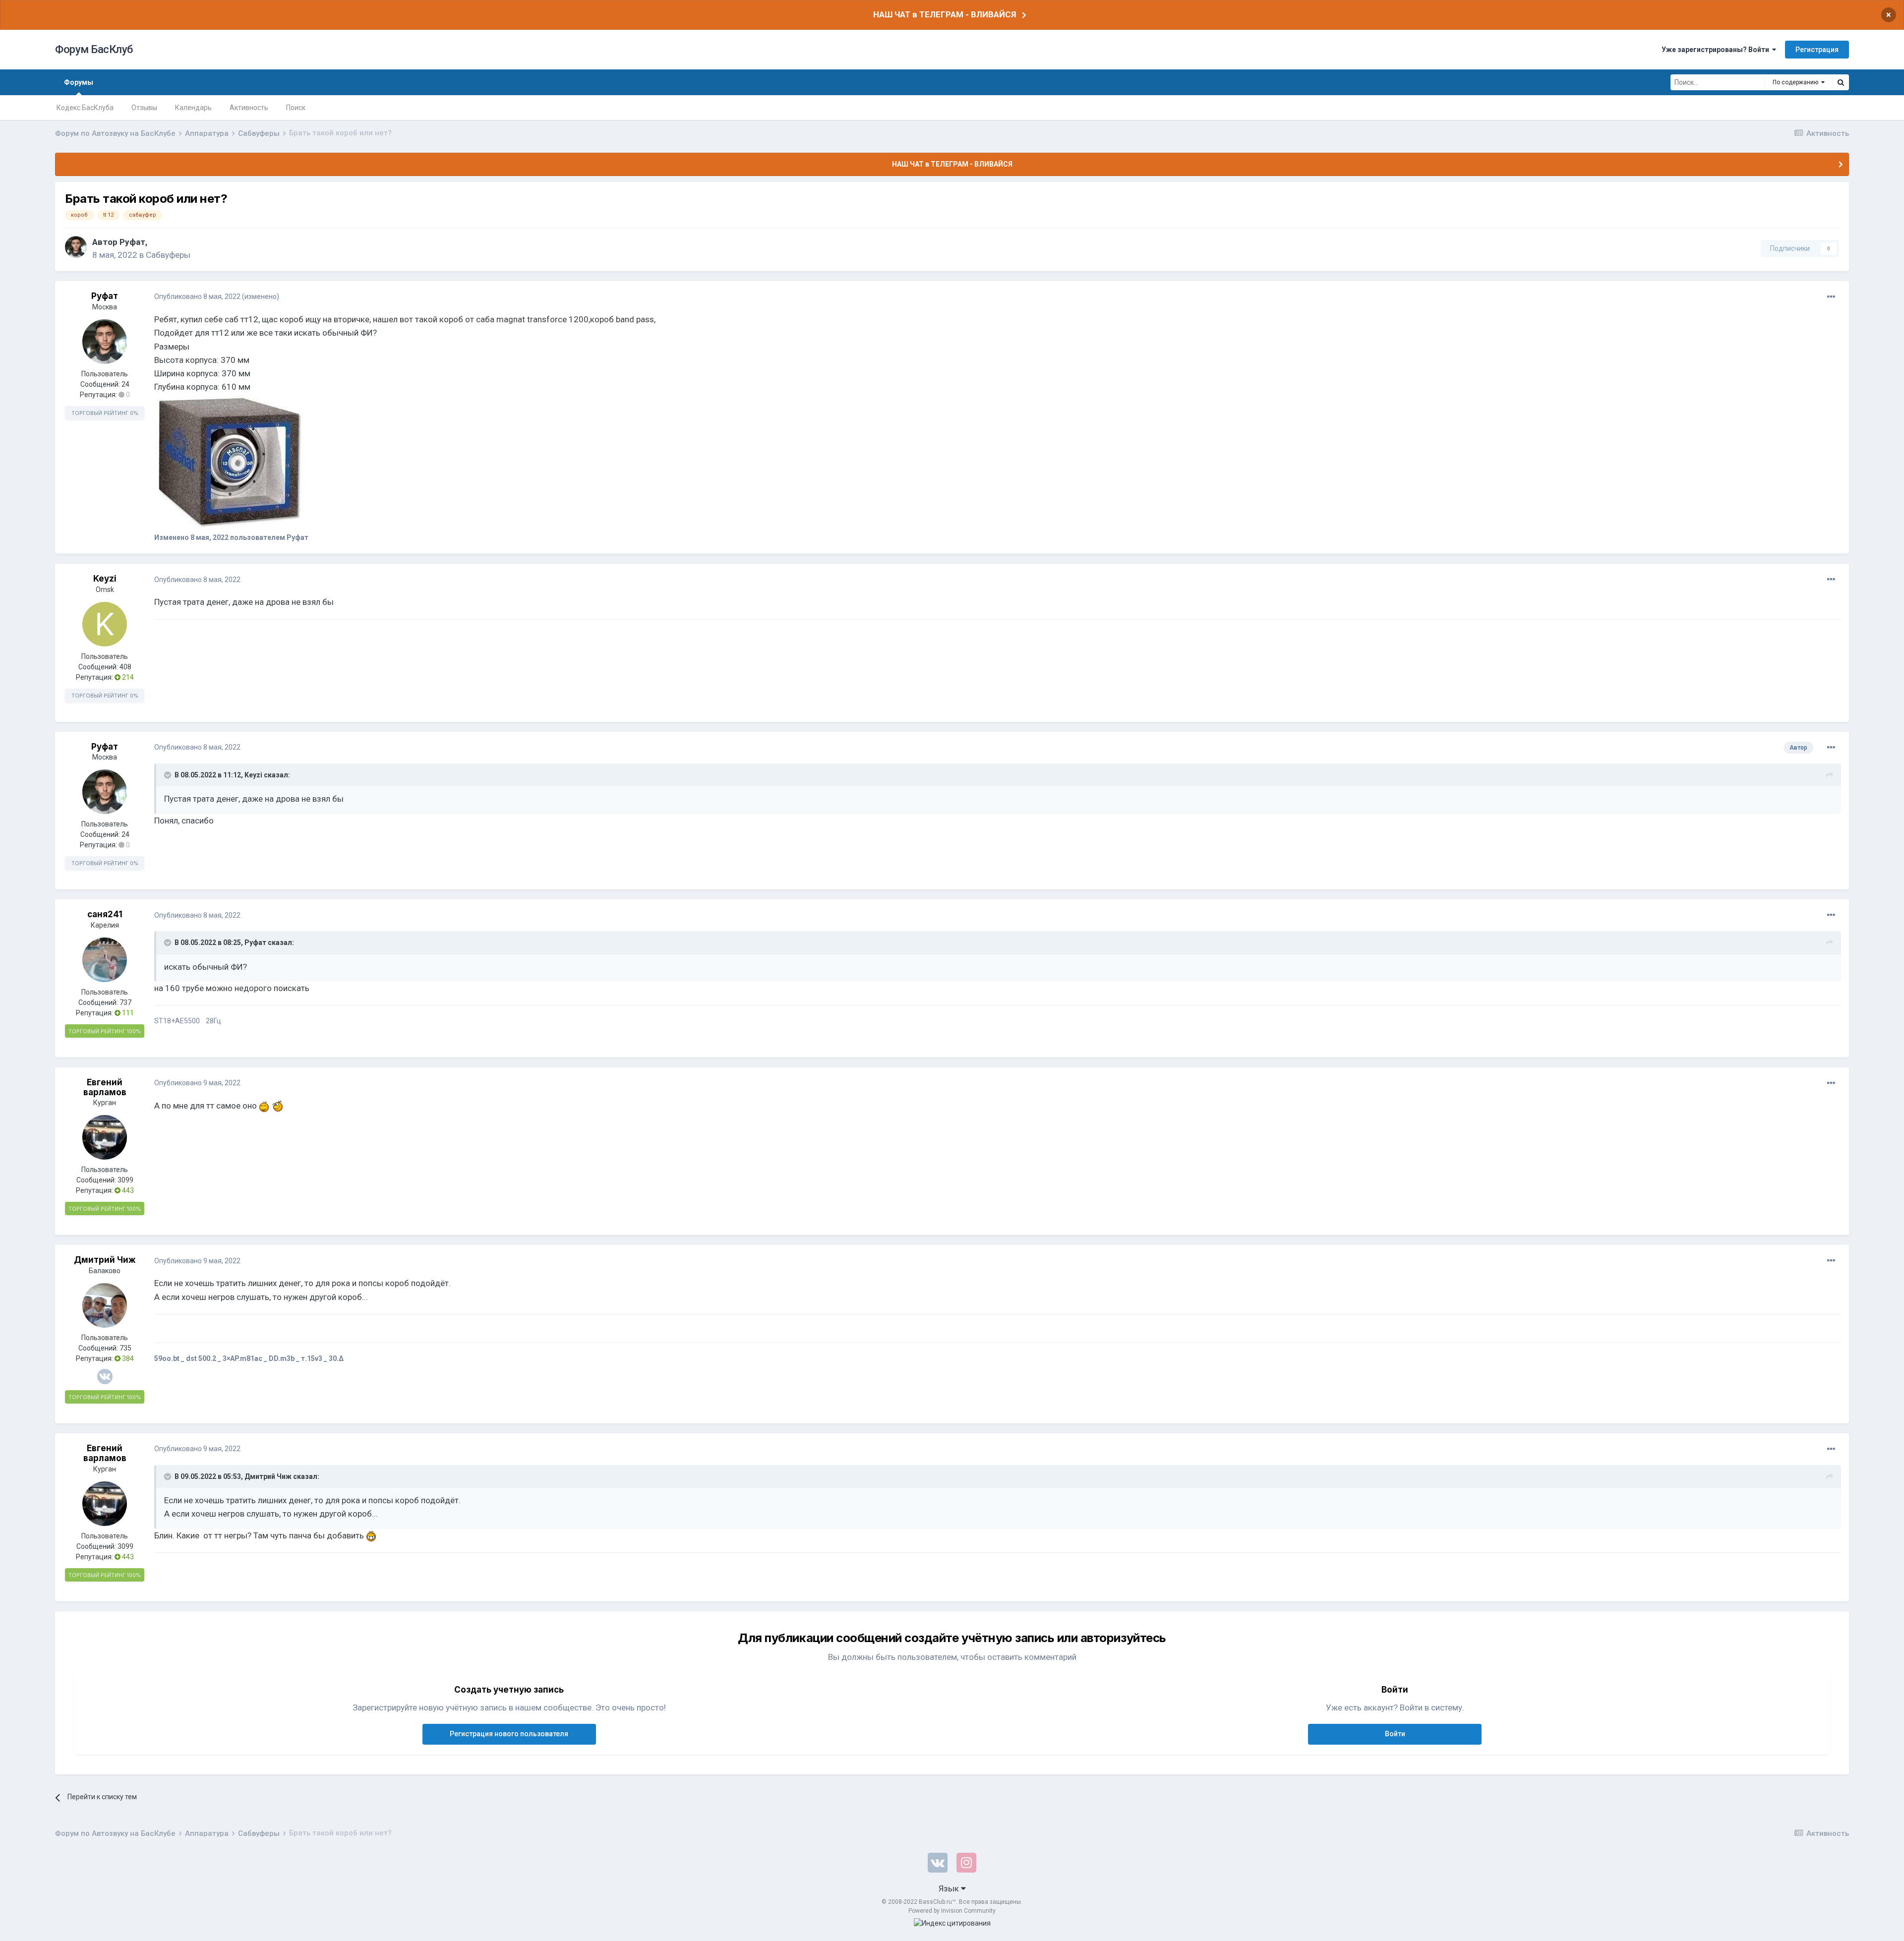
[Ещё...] (1831, 297)
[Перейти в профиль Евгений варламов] (105, 1137)
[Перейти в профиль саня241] (105, 960)
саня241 (105, 914)
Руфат (132, 242)
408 (125, 667)
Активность (249, 108)
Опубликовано (197, 296)
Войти (1395, 1734)
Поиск (296, 108)
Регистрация (1817, 50)
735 (125, 1348)
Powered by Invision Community (952, 1911)
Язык (950, 1888)
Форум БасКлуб (94, 49)
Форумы (79, 82)
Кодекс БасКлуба (85, 108)
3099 (125, 1180)
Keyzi (105, 579)
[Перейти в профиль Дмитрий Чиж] (105, 1305)
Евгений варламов (105, 1087)
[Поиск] (1841, 82)
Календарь (193, 108)
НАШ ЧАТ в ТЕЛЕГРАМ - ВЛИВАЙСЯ (945, 14)
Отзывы (144, 108)
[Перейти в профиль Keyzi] (105, 624)
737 (125, 1002)
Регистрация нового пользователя (509, 1734)
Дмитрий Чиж (105, 1260)
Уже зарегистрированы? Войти (1717, 50)
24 (125, 384)
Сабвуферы (168, 255)
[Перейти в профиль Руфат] (76, 247)
